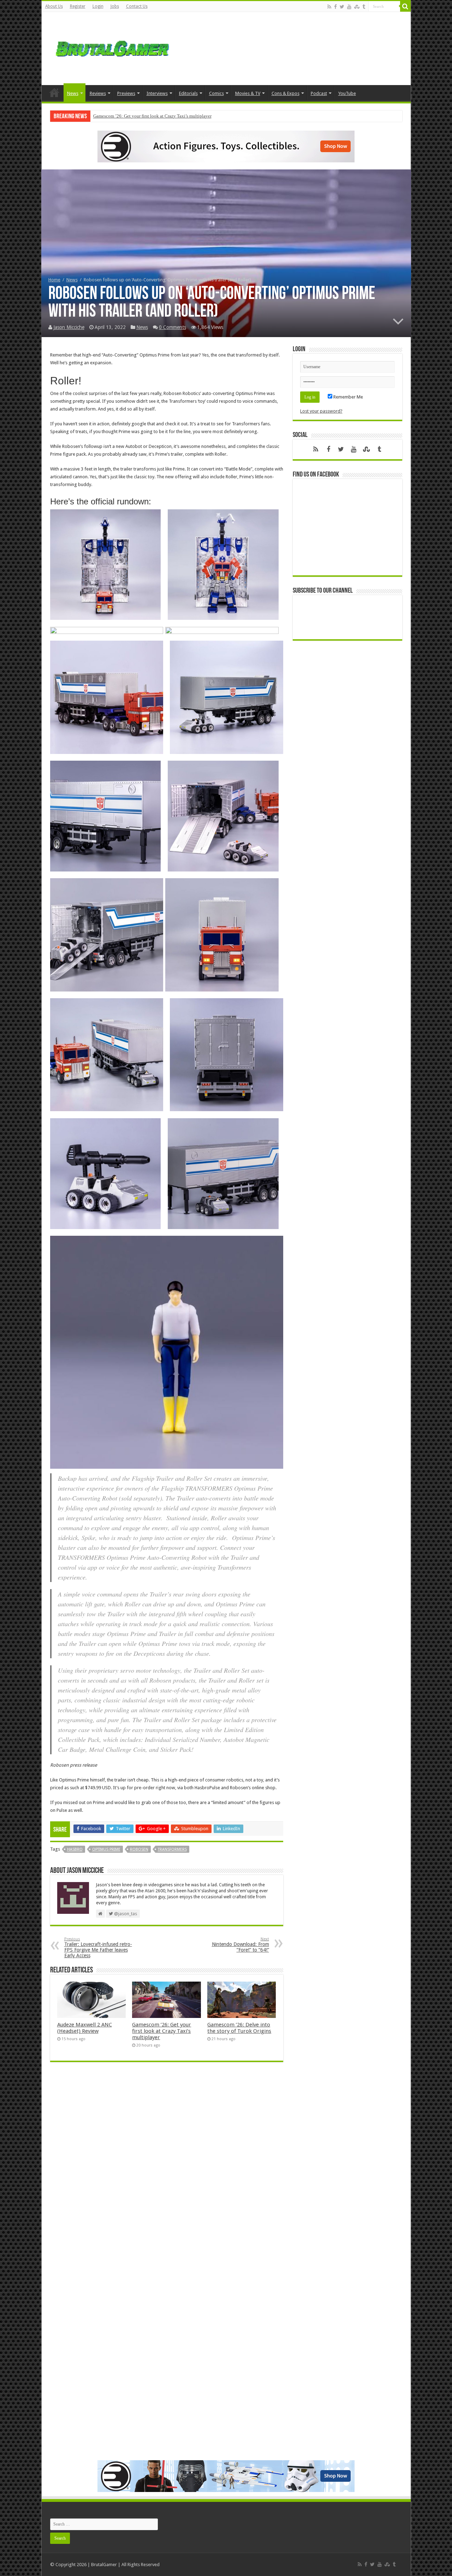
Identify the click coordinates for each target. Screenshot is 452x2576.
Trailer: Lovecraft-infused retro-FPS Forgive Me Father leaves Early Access (98, 1948)
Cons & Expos (286, 93)
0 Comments (173, 327)
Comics (216, 93)
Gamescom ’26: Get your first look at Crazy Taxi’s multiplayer (162, 2031)
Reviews (98, 93)
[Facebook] (335, 7)
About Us (54, 6)
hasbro (75, 1849)
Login (98, 6)
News (73, 93)
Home (54, 92)
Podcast (319, 93)
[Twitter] (342, 7)
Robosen (139, 1849)
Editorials (188, 93)
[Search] (405, 6)
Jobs (115, 6)
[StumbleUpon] (357, 7)
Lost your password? (321, 411)
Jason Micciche (69, 327)
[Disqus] (167, 2170)
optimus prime (106, 1849)
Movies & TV (248, 93)
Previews (126, 93)
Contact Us (137, 6)
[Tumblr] (364, 7)
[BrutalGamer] (112, 47)
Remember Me (348, 397)
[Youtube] (349, 7)
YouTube (347, 93)
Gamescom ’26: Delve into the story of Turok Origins (144, 116)
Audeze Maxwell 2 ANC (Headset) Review (85, 2028)
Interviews (157, 93)
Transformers (172, 1849)
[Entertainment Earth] (226, 146)
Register (78, 6)
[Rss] (329, 7)
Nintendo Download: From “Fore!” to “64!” (240, 1945)
